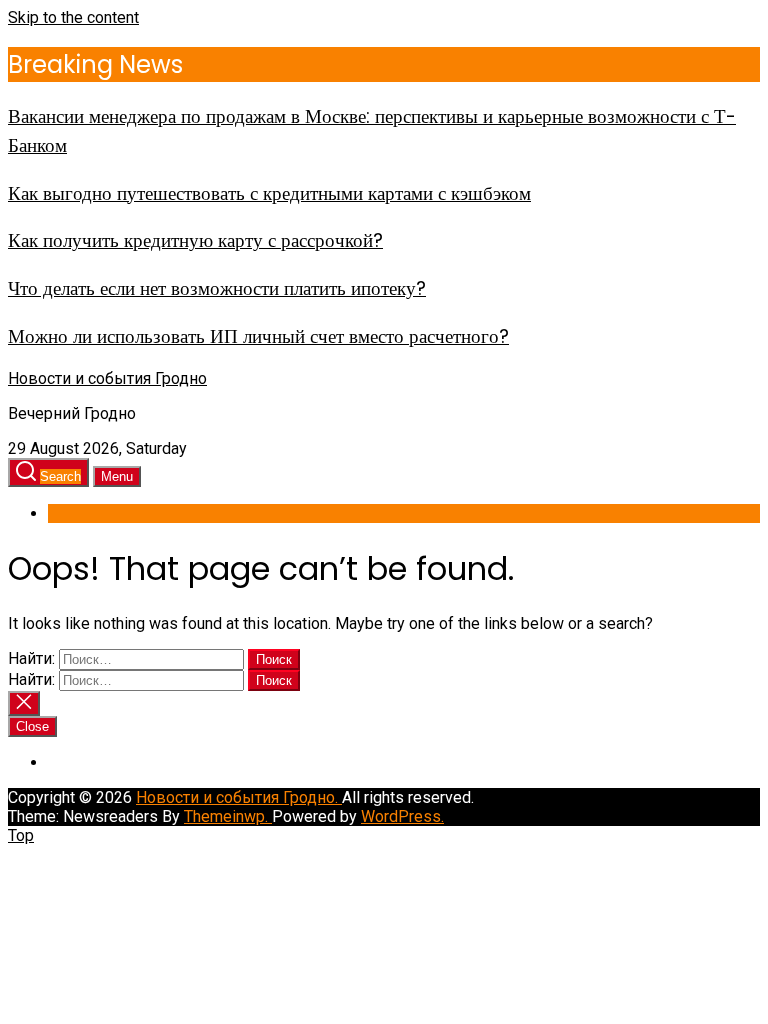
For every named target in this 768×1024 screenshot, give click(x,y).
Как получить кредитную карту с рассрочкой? (195, 240)
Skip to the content (73, 17)
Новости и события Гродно (107, 378)
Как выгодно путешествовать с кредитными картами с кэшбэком (269, 193)
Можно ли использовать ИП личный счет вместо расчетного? (258, 336)
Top (21, 835)
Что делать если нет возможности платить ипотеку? (217, 288)
